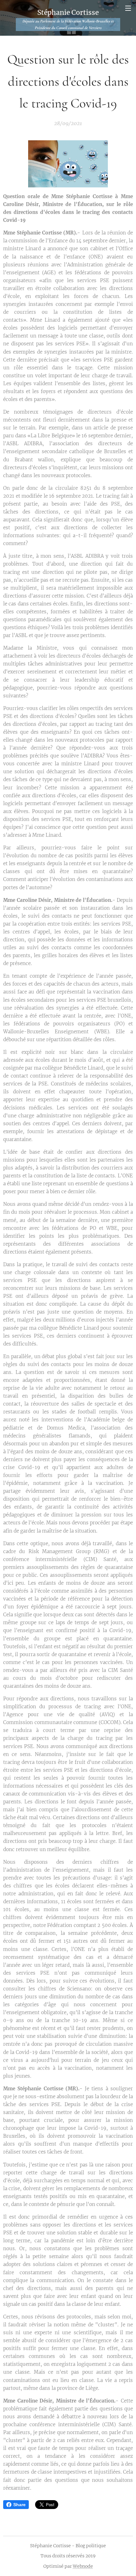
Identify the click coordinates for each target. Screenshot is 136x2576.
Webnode (83, 2566)
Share (19, 2505)
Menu (128, 8)
